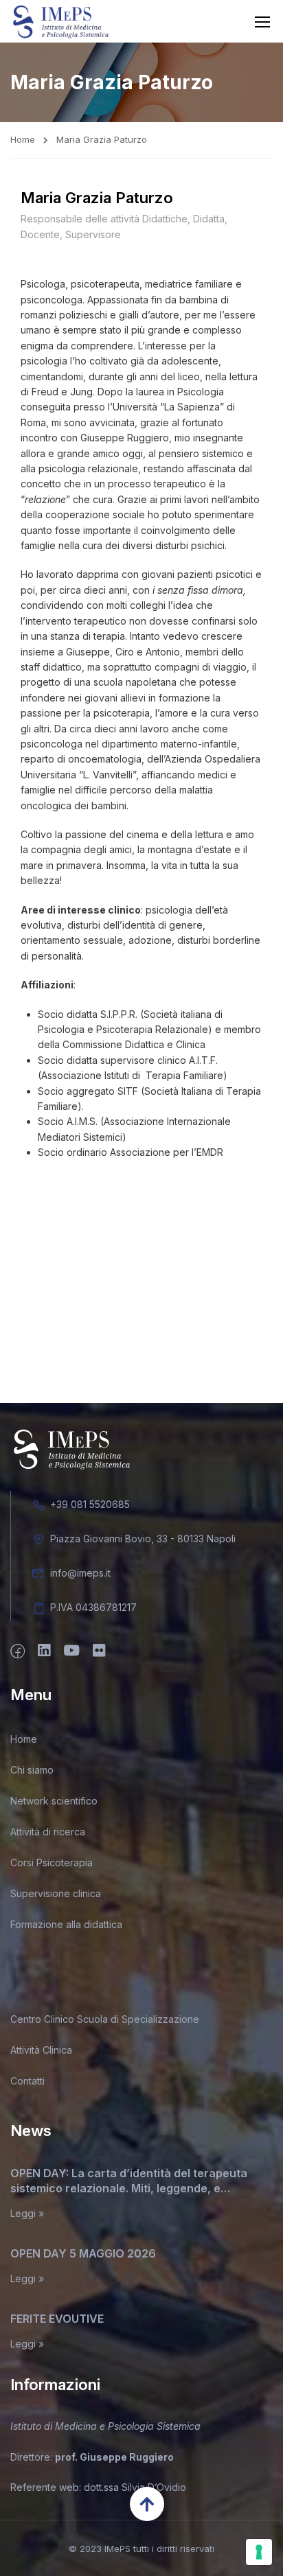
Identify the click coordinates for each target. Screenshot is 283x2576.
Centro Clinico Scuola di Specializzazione (105, 2019)
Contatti (27, 2081)
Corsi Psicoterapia (52, 1863)
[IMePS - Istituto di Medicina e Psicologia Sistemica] (61, 21)
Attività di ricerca (48, 1832)
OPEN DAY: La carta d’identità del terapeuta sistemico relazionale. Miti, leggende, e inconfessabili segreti (129, 2181)
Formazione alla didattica (66, 1924)
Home (23, 139)
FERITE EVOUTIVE (57, 2319)
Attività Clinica (41, 2050)
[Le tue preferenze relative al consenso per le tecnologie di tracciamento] (259, 2552)
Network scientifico (54, 1801)
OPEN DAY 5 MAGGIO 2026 (83, 2253)
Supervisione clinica (56, 1893)
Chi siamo (32, 1770)
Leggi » (27, 2214)
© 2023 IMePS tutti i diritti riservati (141, 2549)
